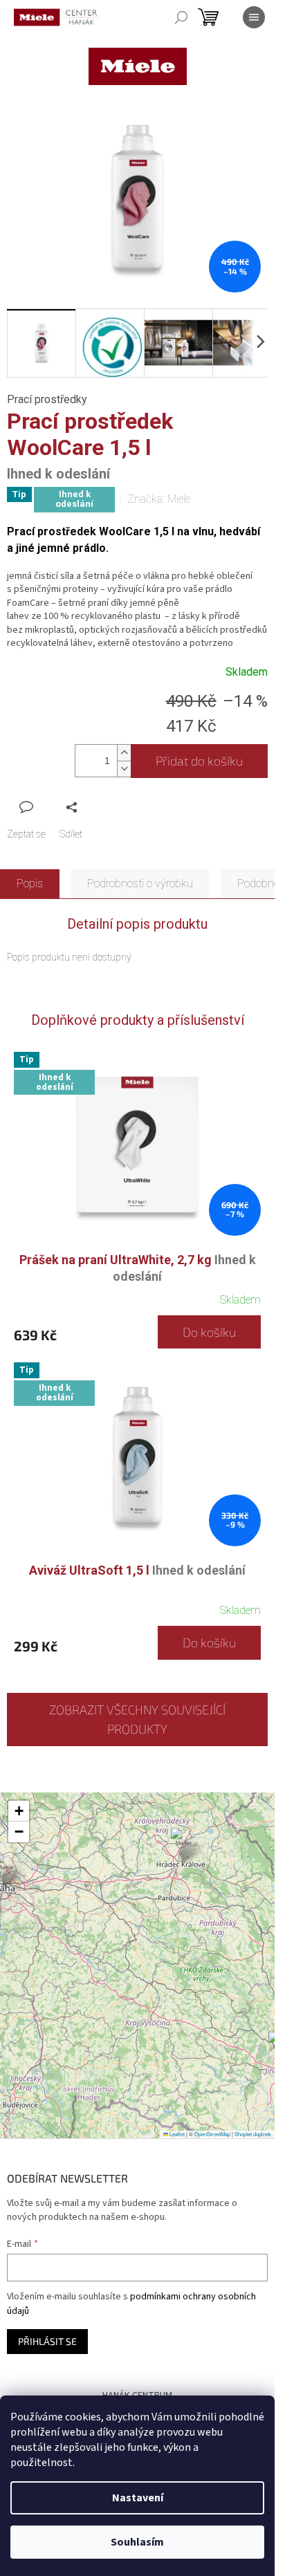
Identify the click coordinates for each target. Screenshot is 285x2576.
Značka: (159, 499)
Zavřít (80, 807)
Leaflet (176, 2134)
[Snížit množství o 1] (124, 769)
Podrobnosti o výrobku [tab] (140, 883)
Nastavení (138, 2498)
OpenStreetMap (212, 2134)
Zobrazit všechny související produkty (137, 1720)
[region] (137, 1965)
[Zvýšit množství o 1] (124, 753)
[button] (184, 1845)
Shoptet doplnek (253, 2134)
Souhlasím (137, 2542)
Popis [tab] (30, 883)
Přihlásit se (47, 2341)
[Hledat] (181, 17)
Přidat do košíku (199, 761)
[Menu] (254, 17)
